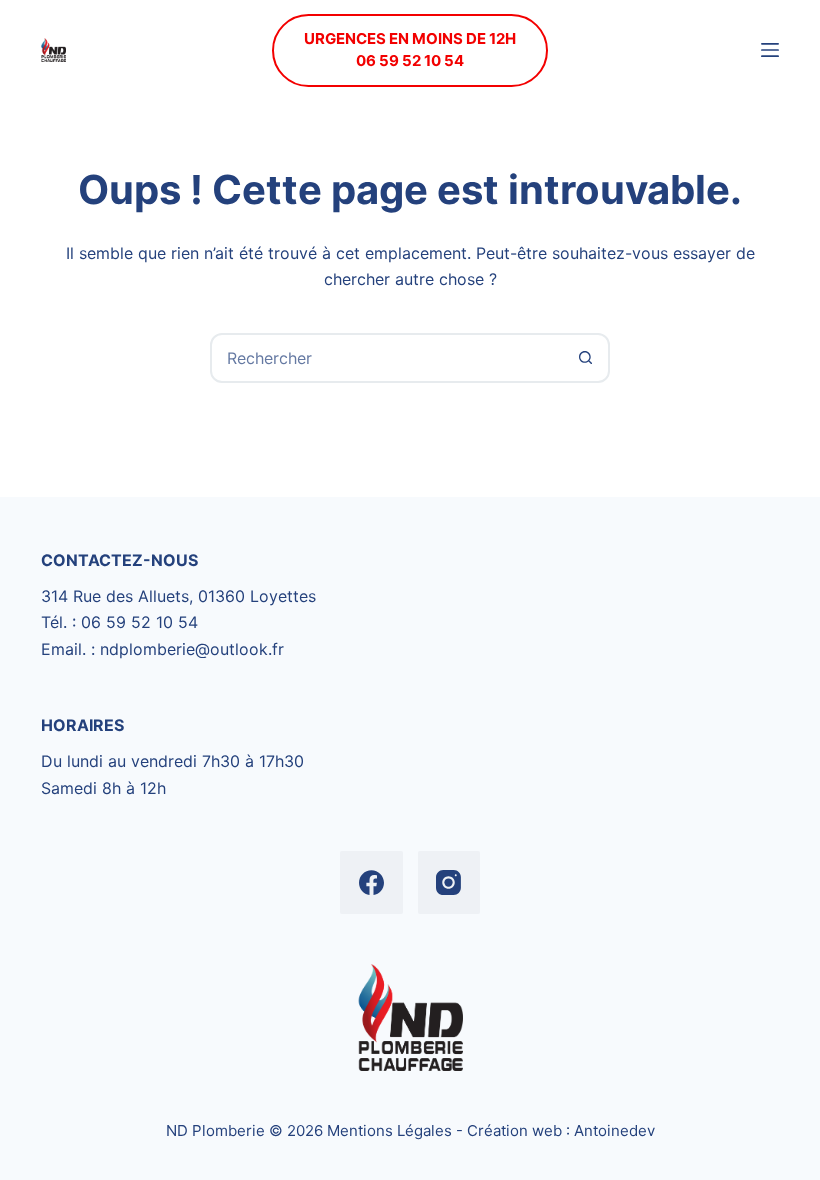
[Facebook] (371, 882)
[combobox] (387, 358)
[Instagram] (449, 882)
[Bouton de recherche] (585, 358)
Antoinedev (614, 1130)
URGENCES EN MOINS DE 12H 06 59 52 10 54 (410, 50)
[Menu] (770, 50)
